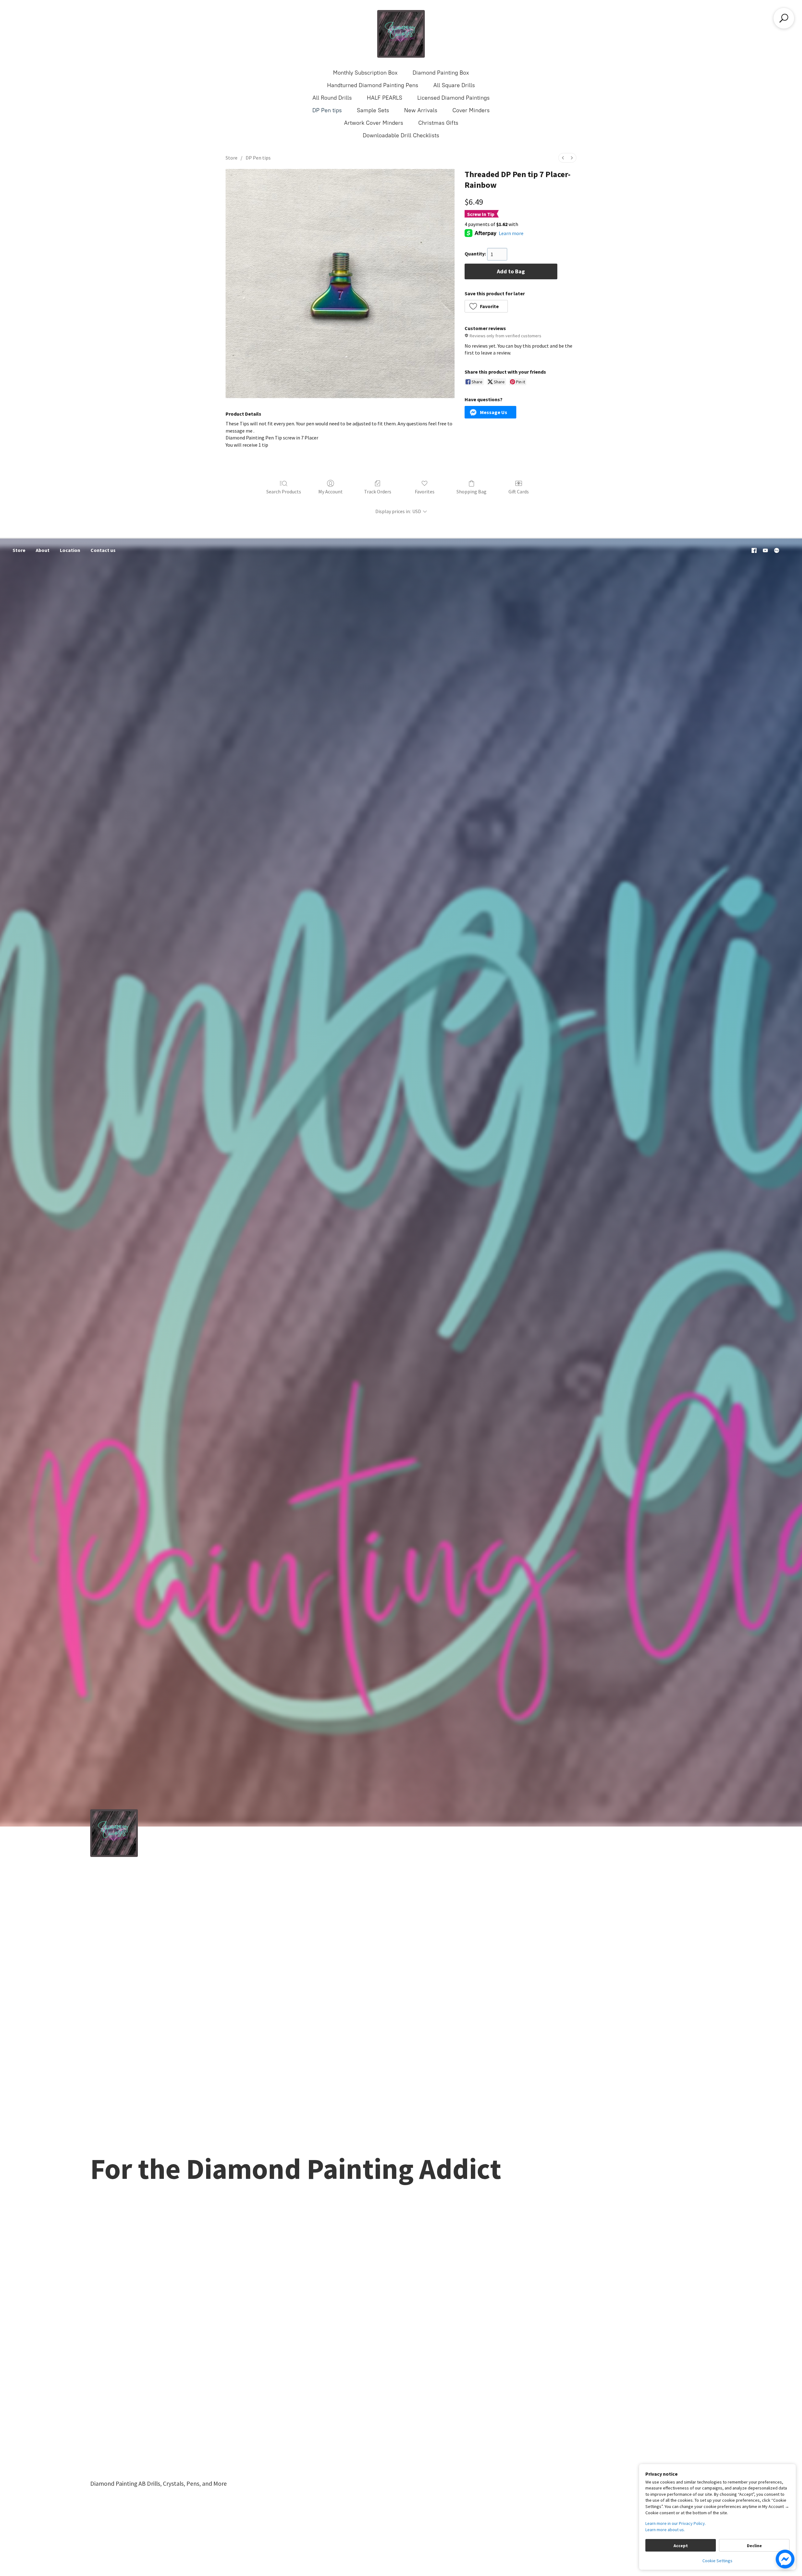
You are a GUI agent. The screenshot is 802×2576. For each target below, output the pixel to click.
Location (70, 550)
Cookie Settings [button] (717, 2561)
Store (232, 158)
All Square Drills (454, 85)
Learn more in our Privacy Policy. (676, 2523)
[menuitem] (563, 158)
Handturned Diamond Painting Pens (373, 85)
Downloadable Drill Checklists (401, 135)
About (43, 550)
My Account (331, 492)
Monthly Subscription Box (365, 73)
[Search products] (784, 18)
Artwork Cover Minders (374, 123)
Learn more (511, 233)
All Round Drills (332, 98)
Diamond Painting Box (441, 73)
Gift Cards (519, 492)
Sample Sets (373, 110)
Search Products (284, 492)
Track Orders (378, 492)
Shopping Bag (471, 492)
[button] (486, 306)
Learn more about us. (665, 2530)
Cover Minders (471, 110)
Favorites (425, 492)
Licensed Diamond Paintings (453, 98)
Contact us (103, 550)
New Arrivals (421, 110)
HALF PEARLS (385, 98)
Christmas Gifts (438, 123)
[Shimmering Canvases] (401, 34)
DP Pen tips (327, 110)
